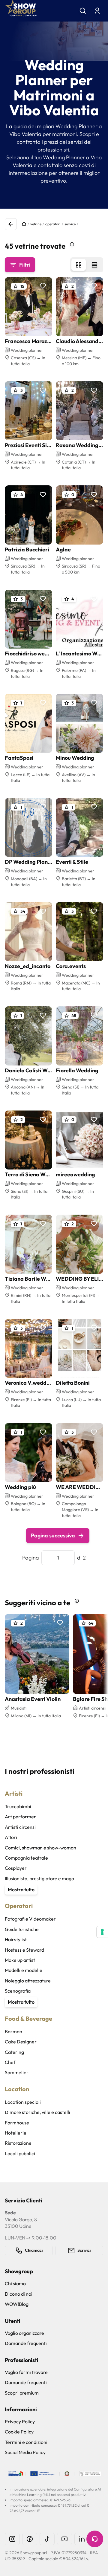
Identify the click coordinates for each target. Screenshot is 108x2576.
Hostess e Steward (24, 1950)
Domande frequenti (26, 2343)
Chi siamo (15, 2283)
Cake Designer (21, 2042)
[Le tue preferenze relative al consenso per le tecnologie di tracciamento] (102, 1932)
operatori (53, 224)
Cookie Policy (19, 2432)
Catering (14, 2052)
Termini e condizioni (26, 2442)
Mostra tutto (21, 1889)
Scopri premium (22, 2393)
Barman (13, 2031)
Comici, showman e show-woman (40, 1848)
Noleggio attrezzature (28, 1981)
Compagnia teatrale (26, 1858)
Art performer (20, 1817)
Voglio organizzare (24, 2333)
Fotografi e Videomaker (30, 1919)
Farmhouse (17, 2123)
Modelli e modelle (24, 1970)
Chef (10, 2062)
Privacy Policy (20, 2421)
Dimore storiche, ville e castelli (37, 2112)
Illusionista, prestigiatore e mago (39, 1878)
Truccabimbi (18, 1806)
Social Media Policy (25, 2452)
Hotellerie (16, 2133)
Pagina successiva (53, 1535)
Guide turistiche (22, 1929)
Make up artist (20, 1960)
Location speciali (23, 2102)
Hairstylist (16, 1939)
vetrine (36, 224)
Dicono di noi (19, 2294)
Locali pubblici (20, 2153)
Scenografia (18, 1991)
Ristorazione (18, 2143)
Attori (11, 1837)
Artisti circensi (20, 1827)
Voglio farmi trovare (26, 2372)
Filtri (25, 265)
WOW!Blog (17, 2304)
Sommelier (17, 2072)
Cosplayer (16, 1868)
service (70, 224)
